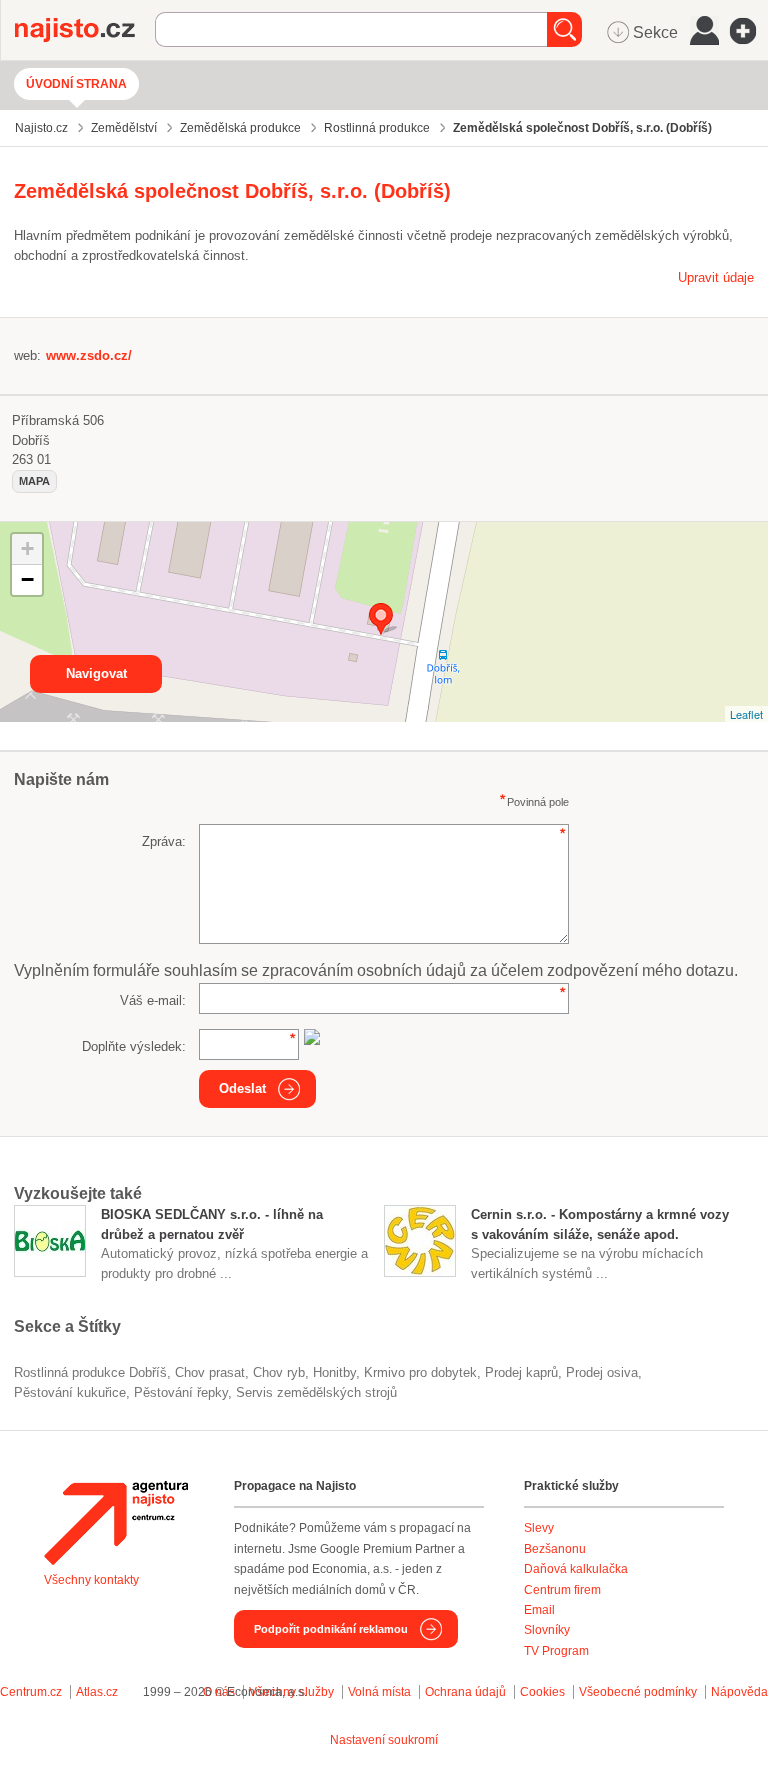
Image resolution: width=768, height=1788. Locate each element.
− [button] (27, 579)
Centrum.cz (31, 1692)
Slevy (539, 1528)
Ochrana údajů (465, 1692)
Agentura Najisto (116, 1523)
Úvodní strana (76, 84)
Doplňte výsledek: (134, 1046)
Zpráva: (164, 841)
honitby (334, 1372)
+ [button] (27, 548)
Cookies (542, 1692)
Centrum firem (562, 1590)
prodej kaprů (521, 1372)
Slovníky (547, 1630)
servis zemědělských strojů (316, 1392)
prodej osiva (602, 1372)
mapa (34, 481)
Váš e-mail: (153, 1000)
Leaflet (746, 714)
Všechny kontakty (91, 1580)
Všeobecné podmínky (638, 1692)
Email (539, 1610)
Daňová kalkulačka (576, 1569)
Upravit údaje (716, 277)
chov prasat (210, 1372)
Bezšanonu (555, 1549)
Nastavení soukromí (384, 1740)
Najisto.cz (85, 30)
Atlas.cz (97, 1692)
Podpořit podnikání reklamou (331, 1629)
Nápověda (739, 1692)
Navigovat (96, 673)
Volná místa (379, 1692)
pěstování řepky (181, 1392)
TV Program (556, 1651)
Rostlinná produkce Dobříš (90, 1372)
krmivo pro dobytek (420, 1372)
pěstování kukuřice (70, 1392)
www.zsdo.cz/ (89, 355)
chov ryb (279, 1372)
